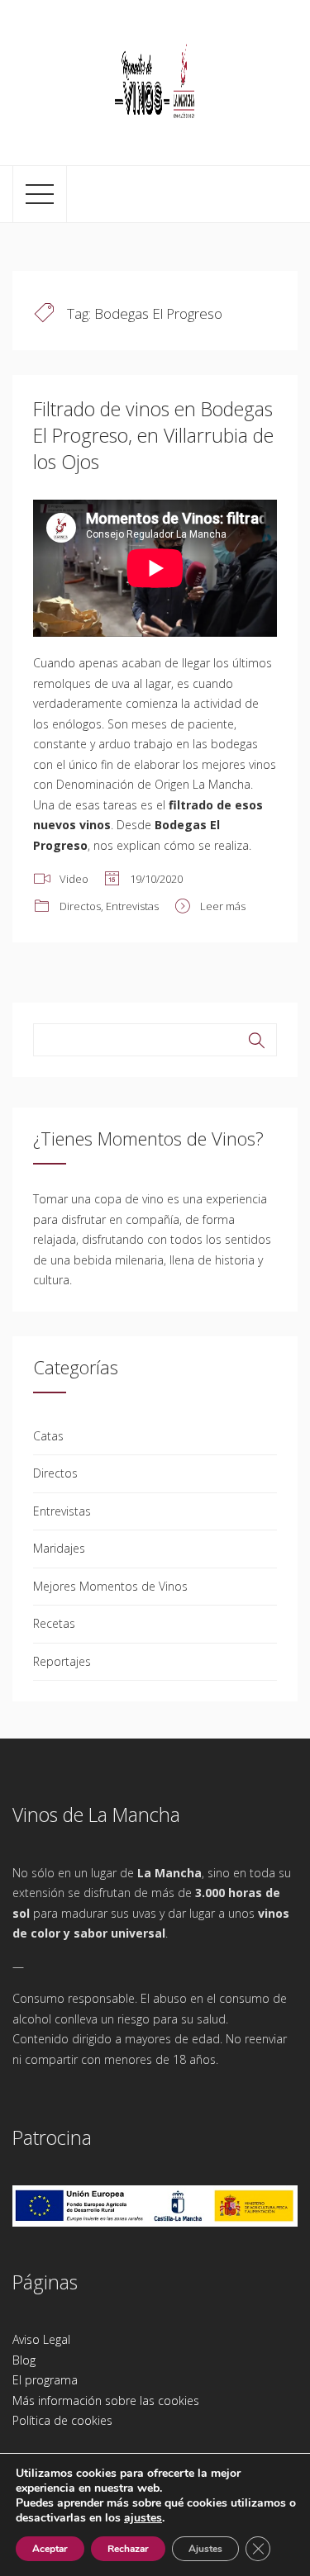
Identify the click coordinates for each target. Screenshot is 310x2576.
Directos (80, 906)
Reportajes (62, 1661)
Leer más (223, 906)
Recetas (54, 1623)
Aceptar (50, 2549)
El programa (45, 2380)
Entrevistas (132, 906)
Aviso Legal (41, 2339)
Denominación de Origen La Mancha (153, 784)
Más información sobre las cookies (106, 2400)
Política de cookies (62, 2420)
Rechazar (128, 2549)
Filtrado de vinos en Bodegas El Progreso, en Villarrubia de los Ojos (153, 435)
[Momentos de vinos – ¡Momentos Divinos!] (155, 80)
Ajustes (205, 2549)
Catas (48, 1436)
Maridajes (59, 1548)
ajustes (143, 2518)
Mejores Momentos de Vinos (110, 1586)
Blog (24, 2360)
